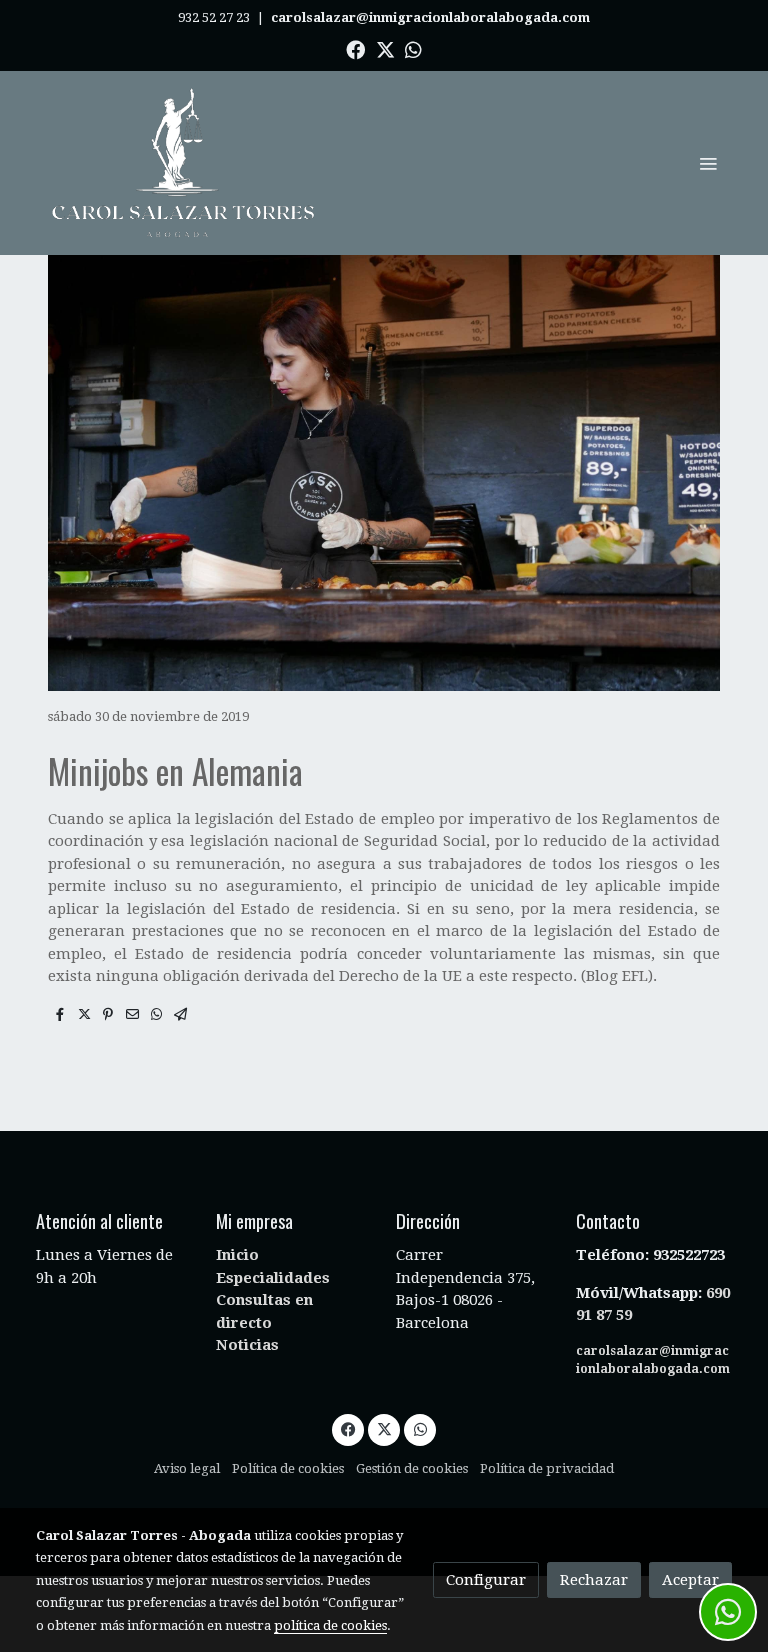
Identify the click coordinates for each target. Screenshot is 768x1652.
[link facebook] (355, 48)
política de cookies (330, 1625)
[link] (184, 163)
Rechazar (594, 1580)
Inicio (237, 1255)
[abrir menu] (708, 163)
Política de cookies (288, 1468)
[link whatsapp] (413, 48)
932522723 (691, 1255)
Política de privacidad (547, 1468)
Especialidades (273, 1278)
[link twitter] (385, 48)
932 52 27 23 (214, 17)
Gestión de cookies (412, 1468)
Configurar (486, 1580)
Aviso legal (187, 1468)
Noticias (247, 1345)
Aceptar (690, 1580)
